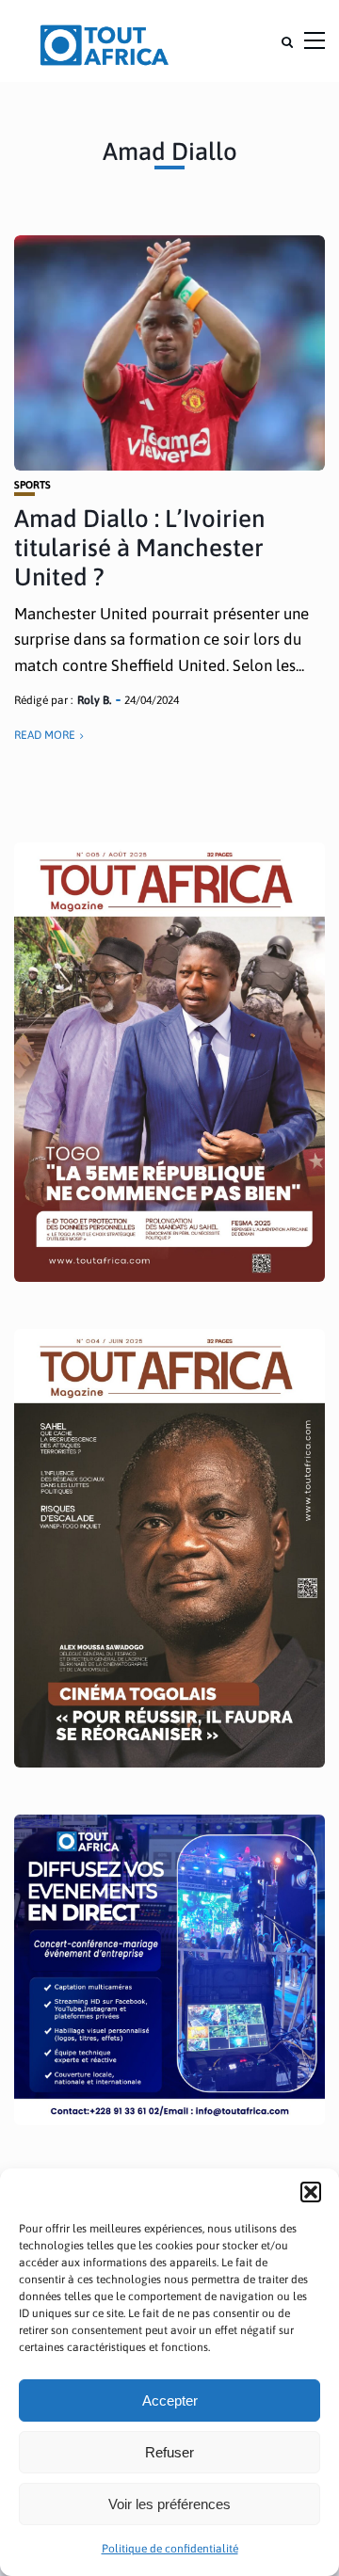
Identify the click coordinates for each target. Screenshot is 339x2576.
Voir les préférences (169, 2504)
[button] (311, 2192)
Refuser (169, 2452)
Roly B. (94, 700)
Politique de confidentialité (170, 2549)
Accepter (170, 2400)
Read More (45, 735)
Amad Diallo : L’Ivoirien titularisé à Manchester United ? (139, 548)
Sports (32, 485)
